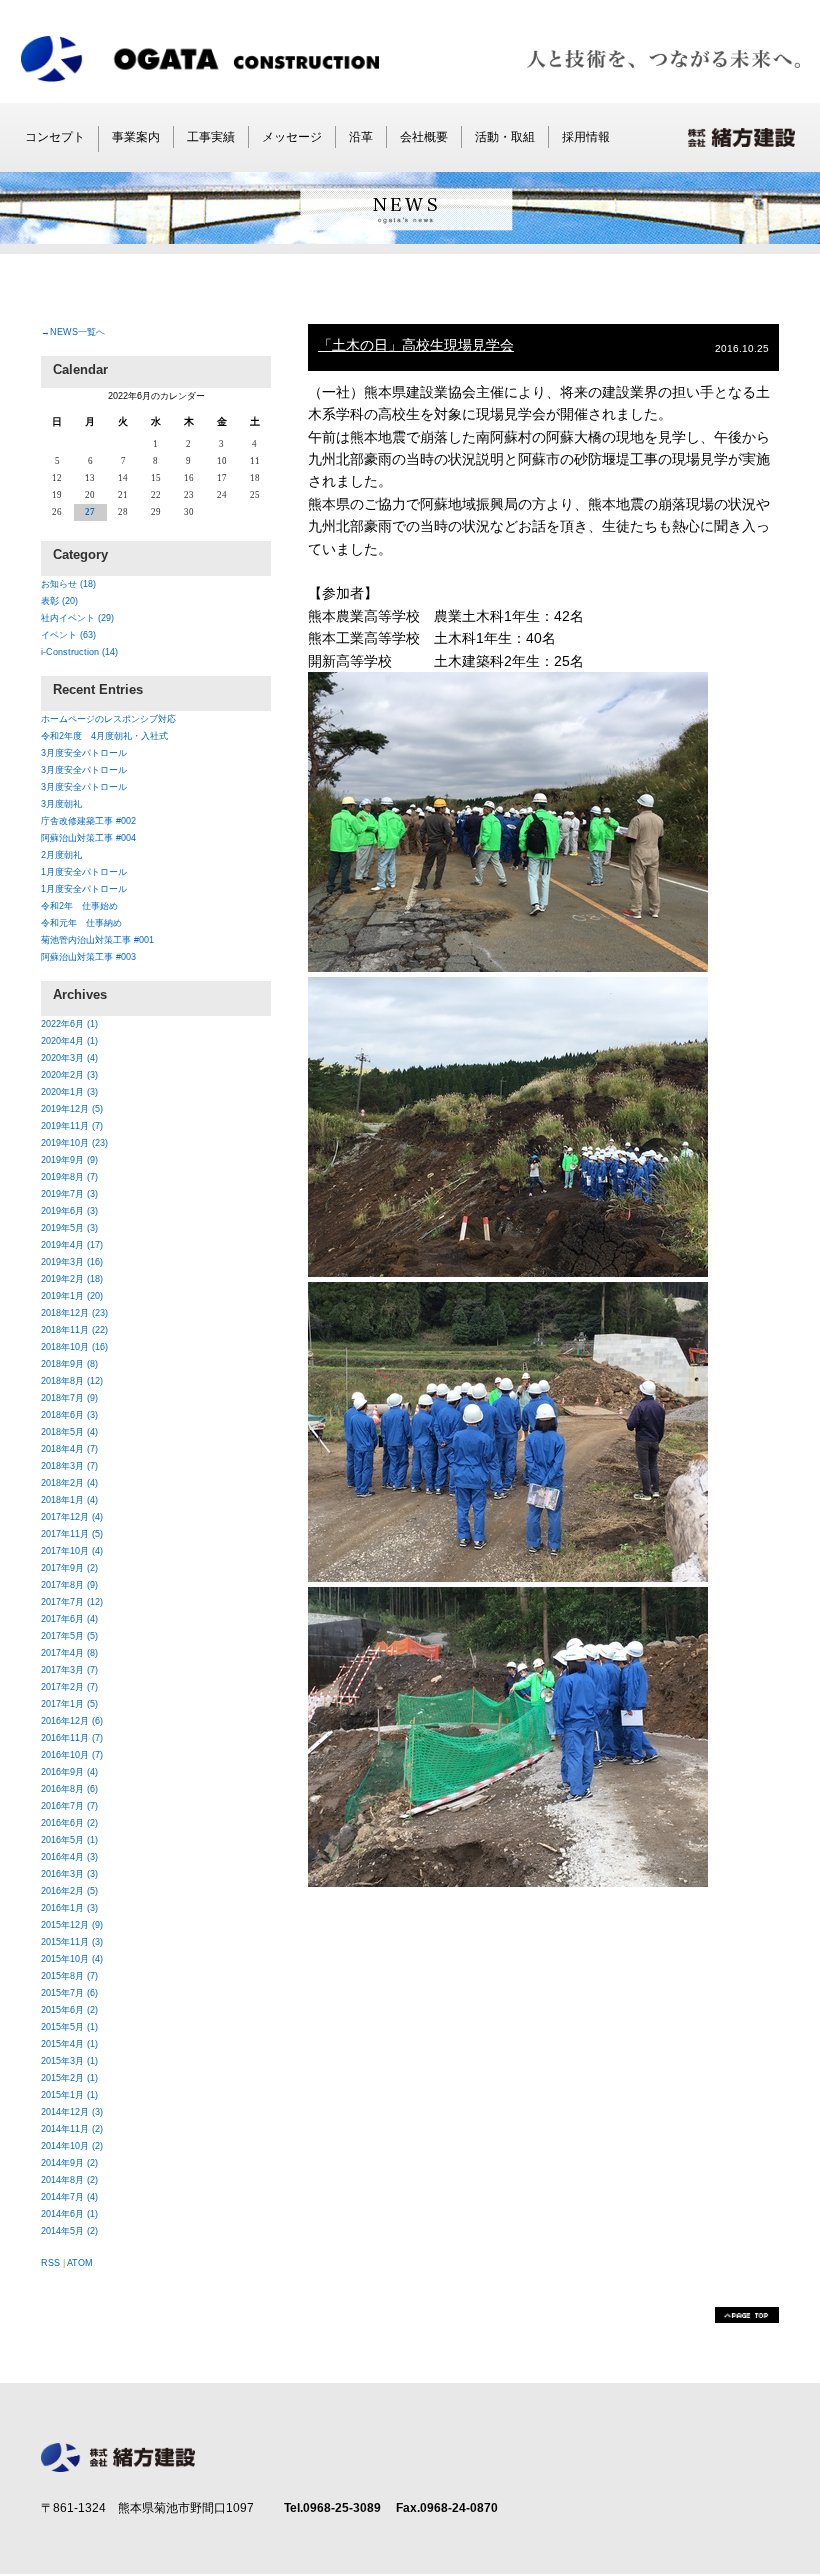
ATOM (80, 2263)
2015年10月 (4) (72, 1959)
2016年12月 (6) (72, 1721)
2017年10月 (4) (72, 1551)
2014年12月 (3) (72, 2112)
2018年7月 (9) (69, 1398)
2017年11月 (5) (72, 1534)
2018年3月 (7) (69, 1466)
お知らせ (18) (68, 584)
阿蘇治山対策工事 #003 (88, 957)
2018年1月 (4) (69, 1500)
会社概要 (424, 137)
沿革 (361, 137)
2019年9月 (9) (69, 1160)
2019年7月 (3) (69, 1194)
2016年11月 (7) (72, 1738)
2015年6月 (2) (69, 2010)
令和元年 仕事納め (81, 923)
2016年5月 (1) (69, 1840)
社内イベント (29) (77, 618)
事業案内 (136, 137)
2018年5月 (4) (69, 1432)
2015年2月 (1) (69, 2078)
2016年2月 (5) (69, 1891)
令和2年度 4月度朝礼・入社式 (104, 736)
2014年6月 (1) (69, 2214)
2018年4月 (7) (69, 1449)
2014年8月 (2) (69, 2180)
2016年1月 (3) (69, 1908)
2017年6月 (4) (69, 1619)
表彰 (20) (59, 601)
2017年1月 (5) (69, 1704)
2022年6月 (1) (69, 1024)
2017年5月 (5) (69, 1636)
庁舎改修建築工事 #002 (88, 821)
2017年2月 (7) (69, 1687)
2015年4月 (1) (69, 2044)
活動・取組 (505, 137)
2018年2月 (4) (69, 1483)
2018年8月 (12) (72, 1381)
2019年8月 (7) (69, 1177)
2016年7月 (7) (69, 1806)
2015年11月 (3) (72, 1942)
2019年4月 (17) (72, 1245)
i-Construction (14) (79, 652)
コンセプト (55, 137)
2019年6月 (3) (69, 1211)
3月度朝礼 (61, 804)
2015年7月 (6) (69, 1993)
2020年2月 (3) (69, 1075)
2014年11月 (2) (72, 2129)
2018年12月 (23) (74, 1313)
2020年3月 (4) (69, 1058)
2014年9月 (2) (69, 2163)
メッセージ (292, 137)
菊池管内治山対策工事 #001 (97, 940)
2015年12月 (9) (72, 1925)
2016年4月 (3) (69, 1857)
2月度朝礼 (61, 855)
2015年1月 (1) (69, 2095)
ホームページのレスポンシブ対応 (108, 719)
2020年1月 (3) (69, 1092)
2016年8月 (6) (69, 1789)
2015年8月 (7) (69, 1976)
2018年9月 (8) (69, 1364)
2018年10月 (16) (74, 1347)
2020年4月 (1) (69, 1041)
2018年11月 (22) (74, 1330)
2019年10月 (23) (74, 1143)
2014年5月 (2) (69, 2231)
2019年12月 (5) (72, 1109)
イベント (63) (68, 635)
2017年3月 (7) (69, 1670)
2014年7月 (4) (69, 2197)
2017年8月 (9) (69, 1585)
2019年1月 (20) (72, 1296)
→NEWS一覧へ (73, 332)
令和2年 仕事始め (79, 906)
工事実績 (211, 137)
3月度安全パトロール (84, 753)
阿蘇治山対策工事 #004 (88, 838)
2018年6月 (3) (69, 1415)
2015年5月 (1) (69, 2027)
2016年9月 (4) (69, 1772)
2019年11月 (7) (72, 1126)
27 (90, 512)
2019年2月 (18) (72, 1279)
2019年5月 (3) (69, 1228)
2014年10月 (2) (72, 2146)
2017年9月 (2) (69, 1568)
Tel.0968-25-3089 (332, 2508)
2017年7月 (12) (72, 1602)
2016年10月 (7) (72, 1755)
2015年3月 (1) (69, 2061)
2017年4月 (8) (69, 1653)
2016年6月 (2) (69, 1823)
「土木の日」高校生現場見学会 (416, 345)
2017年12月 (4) (72, 1517)
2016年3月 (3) (69, 1874)
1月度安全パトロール (84, 872)
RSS (50, 2263)
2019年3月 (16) (72, 1262)
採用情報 (586, 137)
